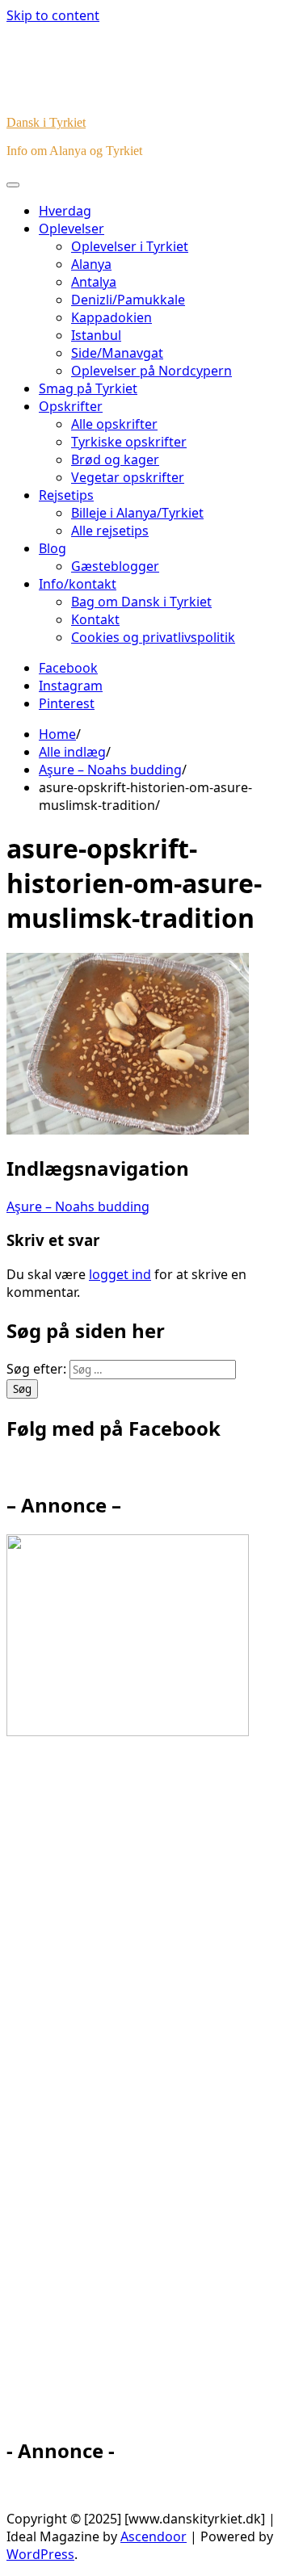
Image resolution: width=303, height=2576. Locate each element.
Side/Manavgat (117, 353)
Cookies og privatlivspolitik (153, 637)
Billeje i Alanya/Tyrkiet (137, 513)
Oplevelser (72, 229)
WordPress (40, 2554)
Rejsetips (66, 495)
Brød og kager (115, 459)
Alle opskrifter (114, 424)
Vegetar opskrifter (128, 477)
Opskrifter (71, 406)
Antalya (94, 282)
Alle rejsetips (110, 531)
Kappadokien (112, 317)
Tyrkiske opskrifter (129, 442)
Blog (53, 548)
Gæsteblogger (115, 566)
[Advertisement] (152, 2094)
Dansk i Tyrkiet (46, 122)
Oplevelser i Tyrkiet (130, 246)
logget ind (120, 1274)
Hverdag (65, 211)
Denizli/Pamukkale (128, 300)
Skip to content (53, 15)
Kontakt (95, 619)
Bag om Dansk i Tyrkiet (141, 602)
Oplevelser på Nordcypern (151, 371)
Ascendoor (154, 2536)
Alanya (91, 264)
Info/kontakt (78, 584)
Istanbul (96, 335)
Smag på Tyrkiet (88, 388)
